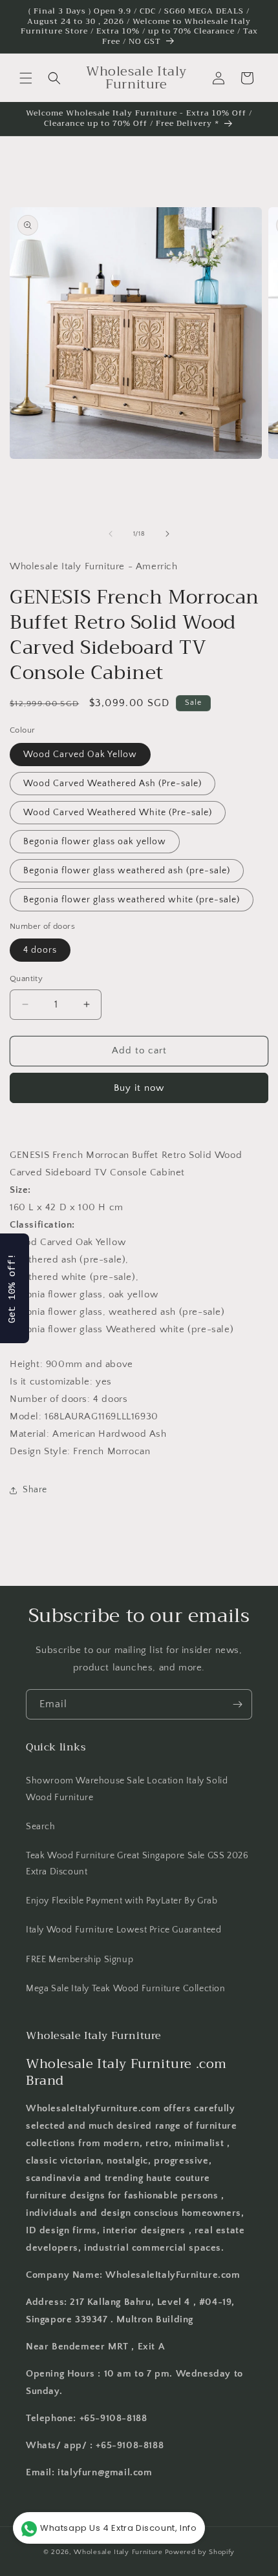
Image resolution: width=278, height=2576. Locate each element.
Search (41, 1827)
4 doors (40, 950)
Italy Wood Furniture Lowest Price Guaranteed (123, 1930)
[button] (26, 78)
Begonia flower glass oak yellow (95, 842)
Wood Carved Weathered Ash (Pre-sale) (112, 784)
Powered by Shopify (200, 2552)
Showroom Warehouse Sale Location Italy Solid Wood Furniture (127, 1789)
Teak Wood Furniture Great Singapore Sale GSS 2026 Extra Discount (137, 1864)
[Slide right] (167, 534)
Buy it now (139, 1088)
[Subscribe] (237, 1704)
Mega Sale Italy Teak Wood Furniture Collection (126, 1989)
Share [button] (35, 1490)
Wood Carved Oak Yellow (80, 755)
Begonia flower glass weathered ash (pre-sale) (127, 871)
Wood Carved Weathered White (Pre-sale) (118, 813)
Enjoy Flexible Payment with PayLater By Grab (122, 1901)
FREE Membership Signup (80, 1960)
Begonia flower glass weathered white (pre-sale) (132, 900)
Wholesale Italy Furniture (118, 2552)
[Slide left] (111, 534)
